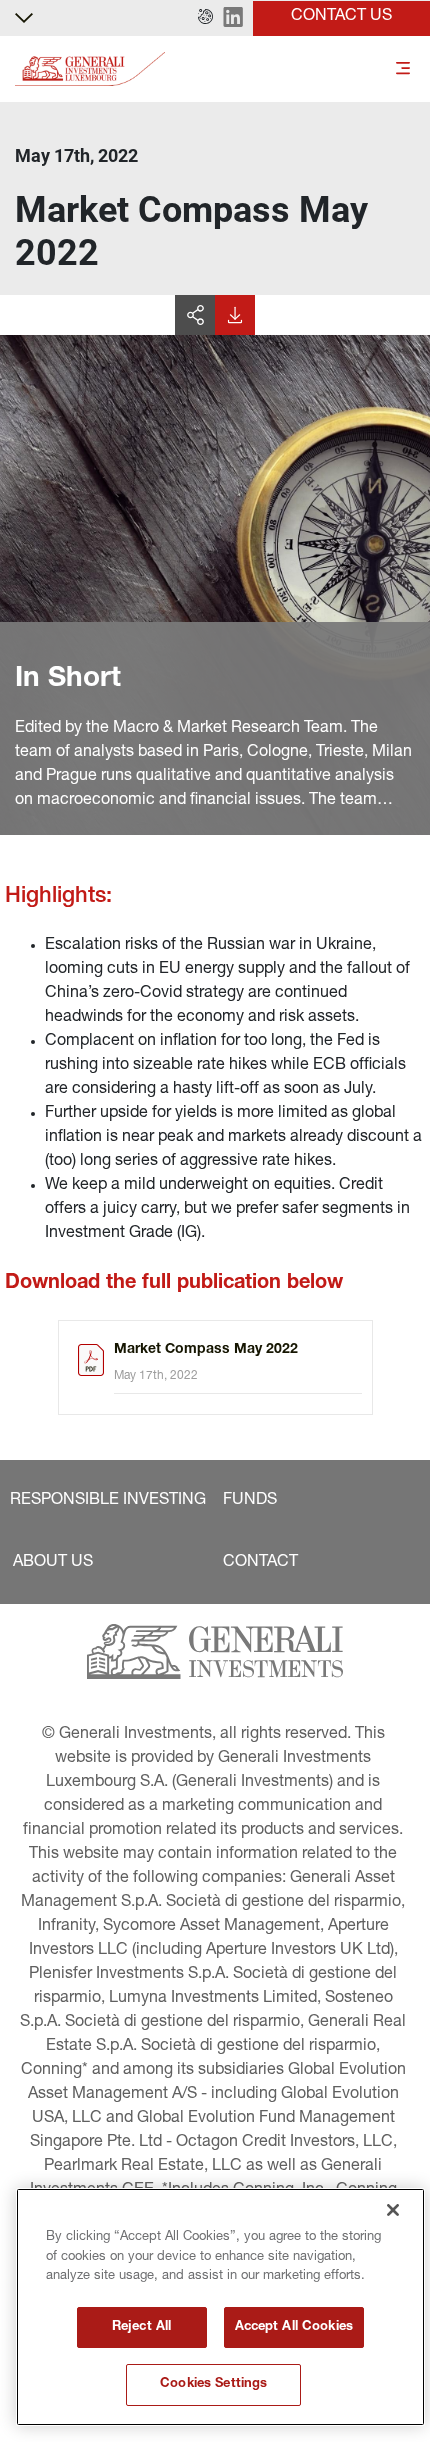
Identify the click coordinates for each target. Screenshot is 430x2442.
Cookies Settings (213, 2384)
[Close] (393, 2210)
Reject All (141, 2327)
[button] (205, 18)
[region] (220, 2307)
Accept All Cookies (294, 2327)
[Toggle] (403, 69)
